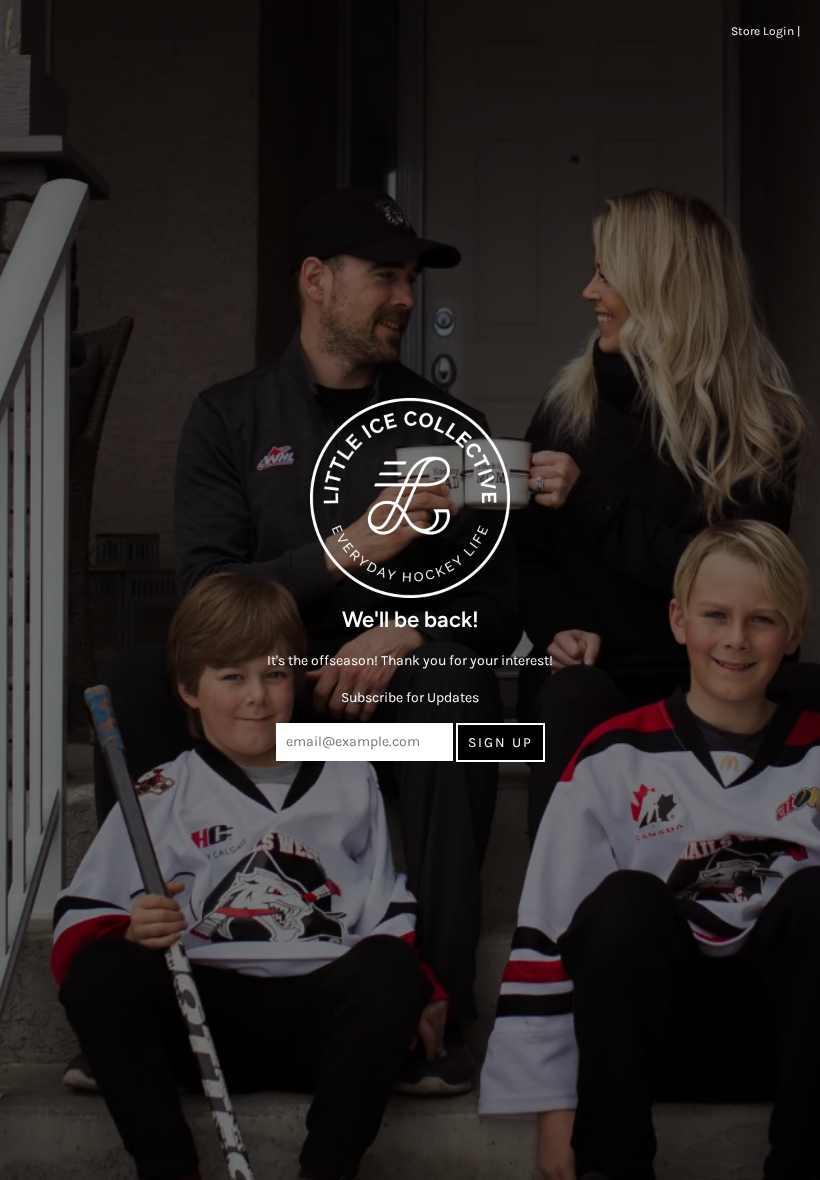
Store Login (762, 31)
